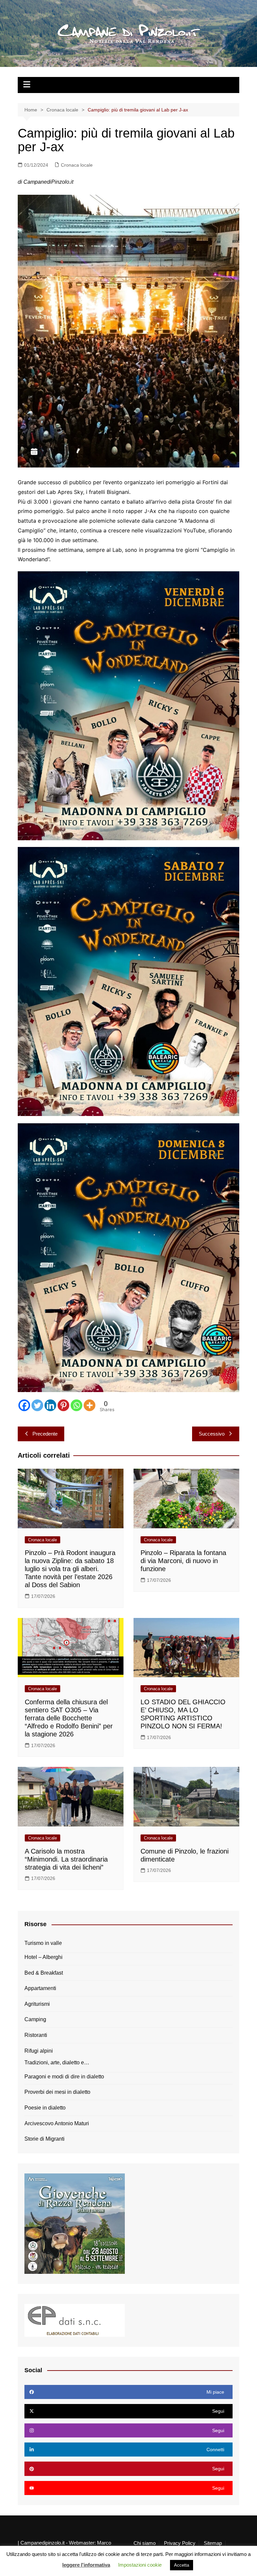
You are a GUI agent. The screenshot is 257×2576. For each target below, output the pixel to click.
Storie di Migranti (45, 2139)
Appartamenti (40, 1988)
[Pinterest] (63, 1405)
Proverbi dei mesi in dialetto (57, 2092)
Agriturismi (37, 2004)
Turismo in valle (43, 1943)
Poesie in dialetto (45, 2108)
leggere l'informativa (86, 2565)
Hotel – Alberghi (44, 1957)
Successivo (212, 1434)
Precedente (45, 1434)
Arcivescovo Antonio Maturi (57, 2123)
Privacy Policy (180, 2543)
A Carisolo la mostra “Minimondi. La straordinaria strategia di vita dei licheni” (66, 1859)
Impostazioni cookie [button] (140, 2565)
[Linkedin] (50, 1405)
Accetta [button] (182, 2565)
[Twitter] (37, 1405)
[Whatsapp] (76, 1405)
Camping (35, 2019)
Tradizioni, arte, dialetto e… (57, 2063)
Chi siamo (145, 2543)
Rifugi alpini (39, 2051)
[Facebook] (24, 1405)
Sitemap (213, 2543)
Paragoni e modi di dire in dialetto (64, 2077)
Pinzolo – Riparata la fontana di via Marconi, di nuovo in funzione (183, 1561)
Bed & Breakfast (44, 1973)
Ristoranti (36, 2035)
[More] (90, 1405)
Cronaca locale (77, 165)
